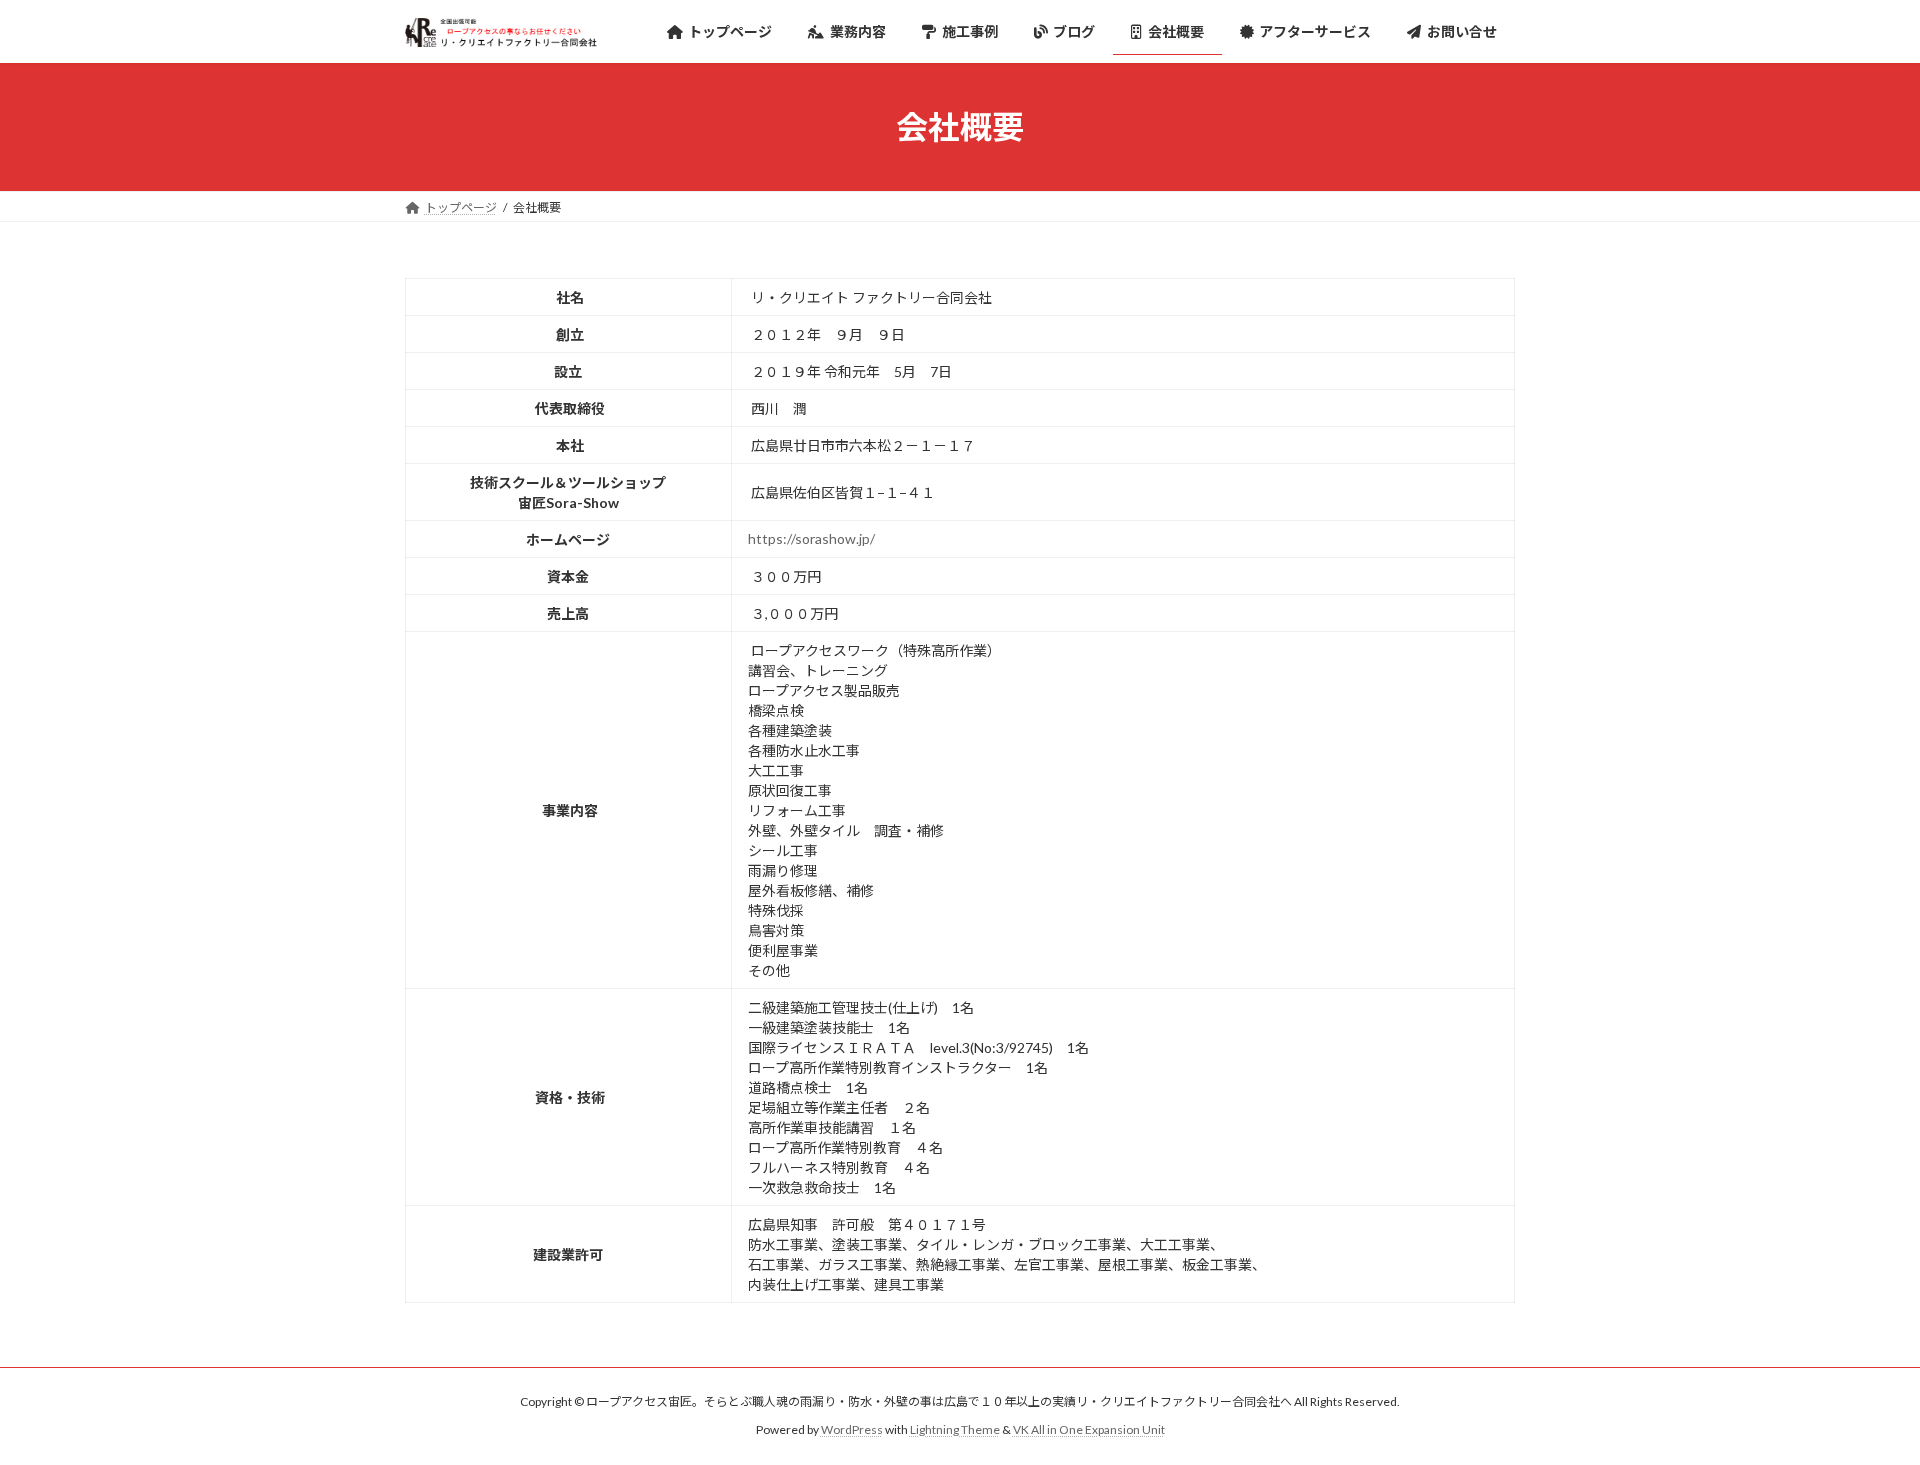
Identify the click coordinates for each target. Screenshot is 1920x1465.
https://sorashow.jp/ (811, 538)
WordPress (852, 1429)
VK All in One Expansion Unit (1089, 1429)
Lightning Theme (955, 1429)
